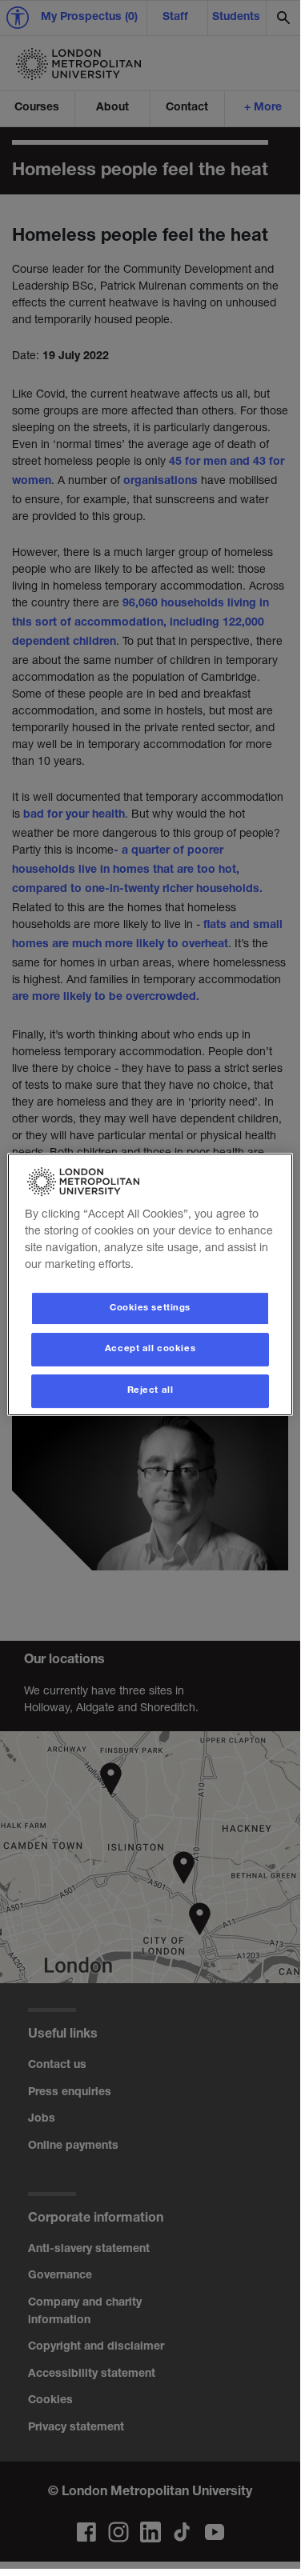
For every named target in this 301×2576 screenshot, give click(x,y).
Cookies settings (150, 1308)
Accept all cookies (150, 1350)
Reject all (150, 1391)
